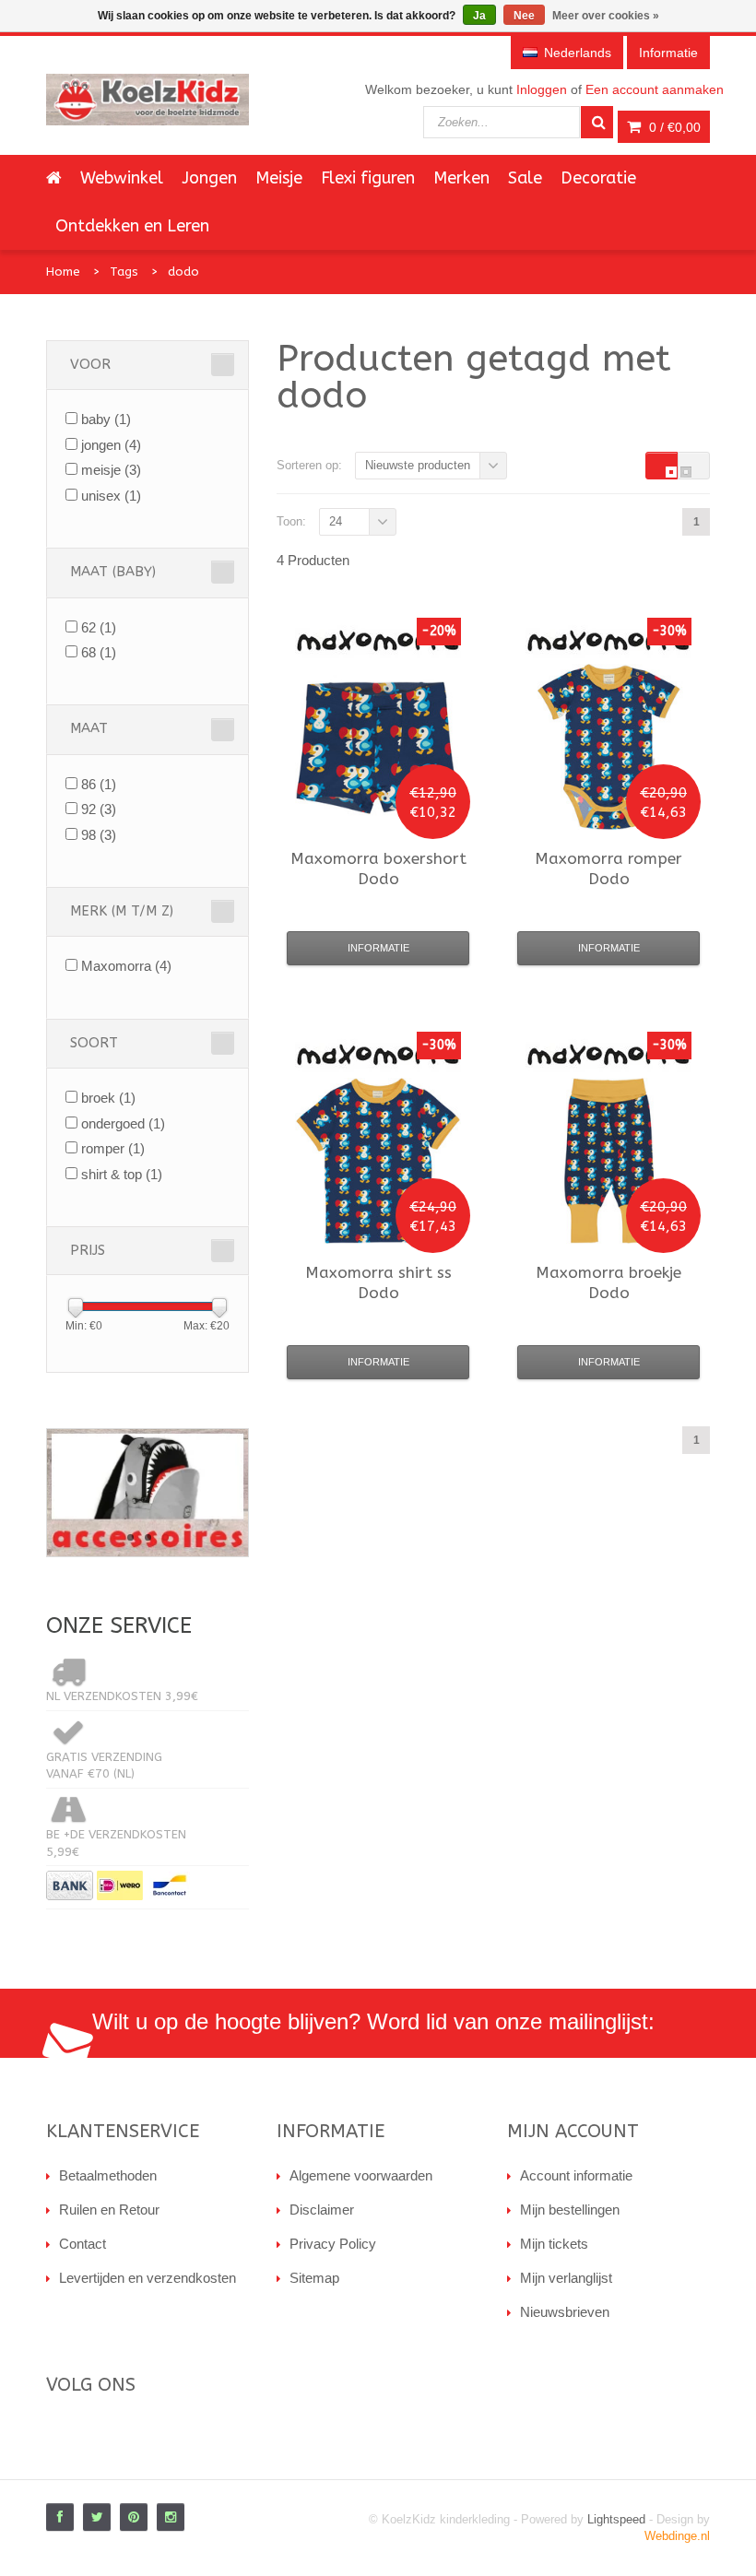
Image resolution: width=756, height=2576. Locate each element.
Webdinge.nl (677, 2536)
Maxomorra (126, 966)
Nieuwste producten (418, 465)
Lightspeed (616, 2519)
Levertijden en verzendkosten (148, 2278)
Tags (124, 272)
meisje (111, 470)
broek (108, 1098)
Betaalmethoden (108, 2175)
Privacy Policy (333, 2244)
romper (113, 1148)
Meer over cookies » (606, 16)
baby (106, 419)
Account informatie (576, 2175)
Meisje (279, 178)
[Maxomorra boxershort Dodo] (378, 747)
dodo (183, 272)
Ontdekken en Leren (132, 226)
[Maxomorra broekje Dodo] (608, 1161)
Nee (524, 16)
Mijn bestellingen (570, 2210)
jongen (111, 445)
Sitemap (314, 2278)
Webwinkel (122, 178)
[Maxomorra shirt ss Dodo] (378, 1161)
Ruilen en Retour (109, 2210)
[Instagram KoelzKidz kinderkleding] (171, 2517)
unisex (111, 496)
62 (99, 627)
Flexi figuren (368, 178)
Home (63, 272)
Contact (83, 2244)
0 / (673, 127)
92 (99, 809)
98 (99, 835)
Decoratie (598, 178)
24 (336, 521)
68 (99, 652)
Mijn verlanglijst (566, 2278)
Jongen (209, 178)
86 (99, 784)
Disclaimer (322, 2210)
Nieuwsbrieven (565, 2312)
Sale (525, 178)
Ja (479, 16)
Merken (461, 178)
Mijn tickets (554, 2244)
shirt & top (122, 1174)
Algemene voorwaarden (361, 2175)
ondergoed (123, 1123)
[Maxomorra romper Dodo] (608, 747)
